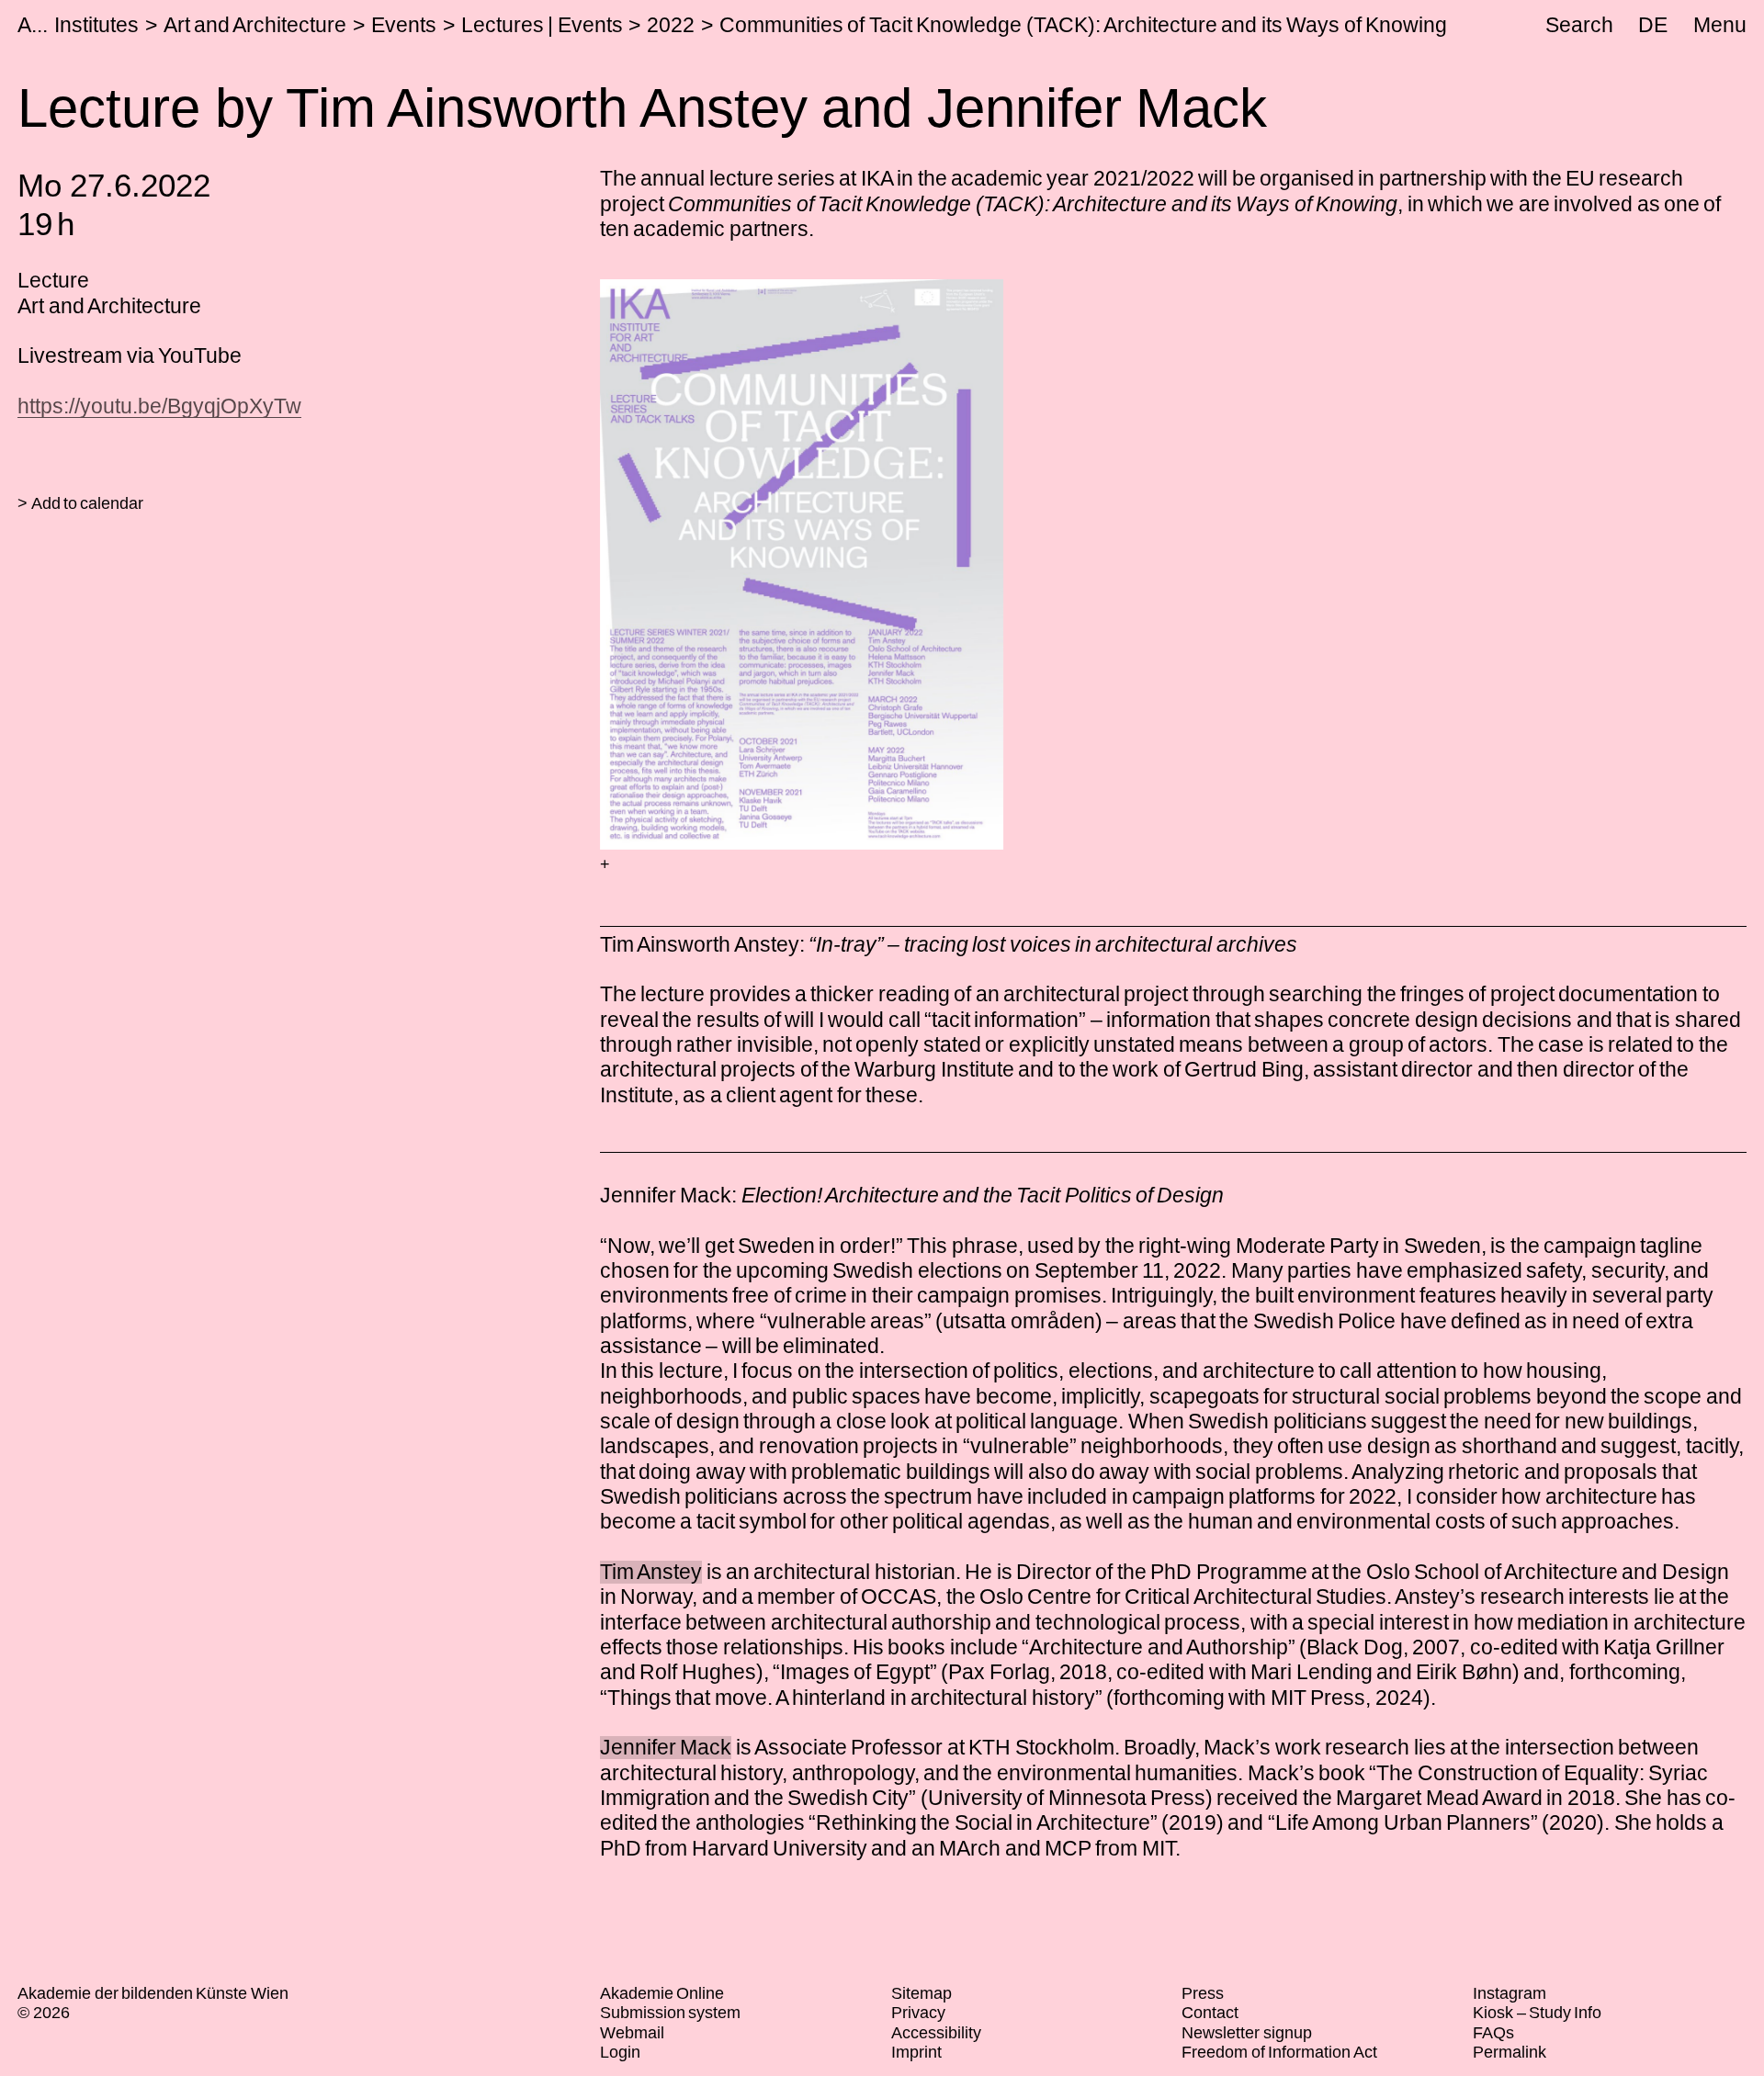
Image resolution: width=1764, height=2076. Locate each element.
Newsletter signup (1246, 2033)
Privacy (918, 2013)
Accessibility (936, 2033)
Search (1579, 25)
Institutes (96, 25)
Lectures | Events (542, 25)
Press (1203, 1993)
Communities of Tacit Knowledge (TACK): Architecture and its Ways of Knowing (1083, 25)
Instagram (1510, 1993)
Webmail (632, 2033)
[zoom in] (605, 865)
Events (404, 25)
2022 (671, 25)
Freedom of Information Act (1279, 2052)
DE (1653, 25)
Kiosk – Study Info (1537, 2013)
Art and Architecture (255, 25)
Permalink (1510, 2052)
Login (620, 2052)
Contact (1210, 2013)
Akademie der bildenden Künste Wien (153, 1993)
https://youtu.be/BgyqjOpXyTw (159, 406)
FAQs (1493, 2033)
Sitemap (922, 1993)
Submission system (670, 2013)
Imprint (916, 2052)
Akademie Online (662, 1993)
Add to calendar (88, 503)
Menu (1720, 25)
